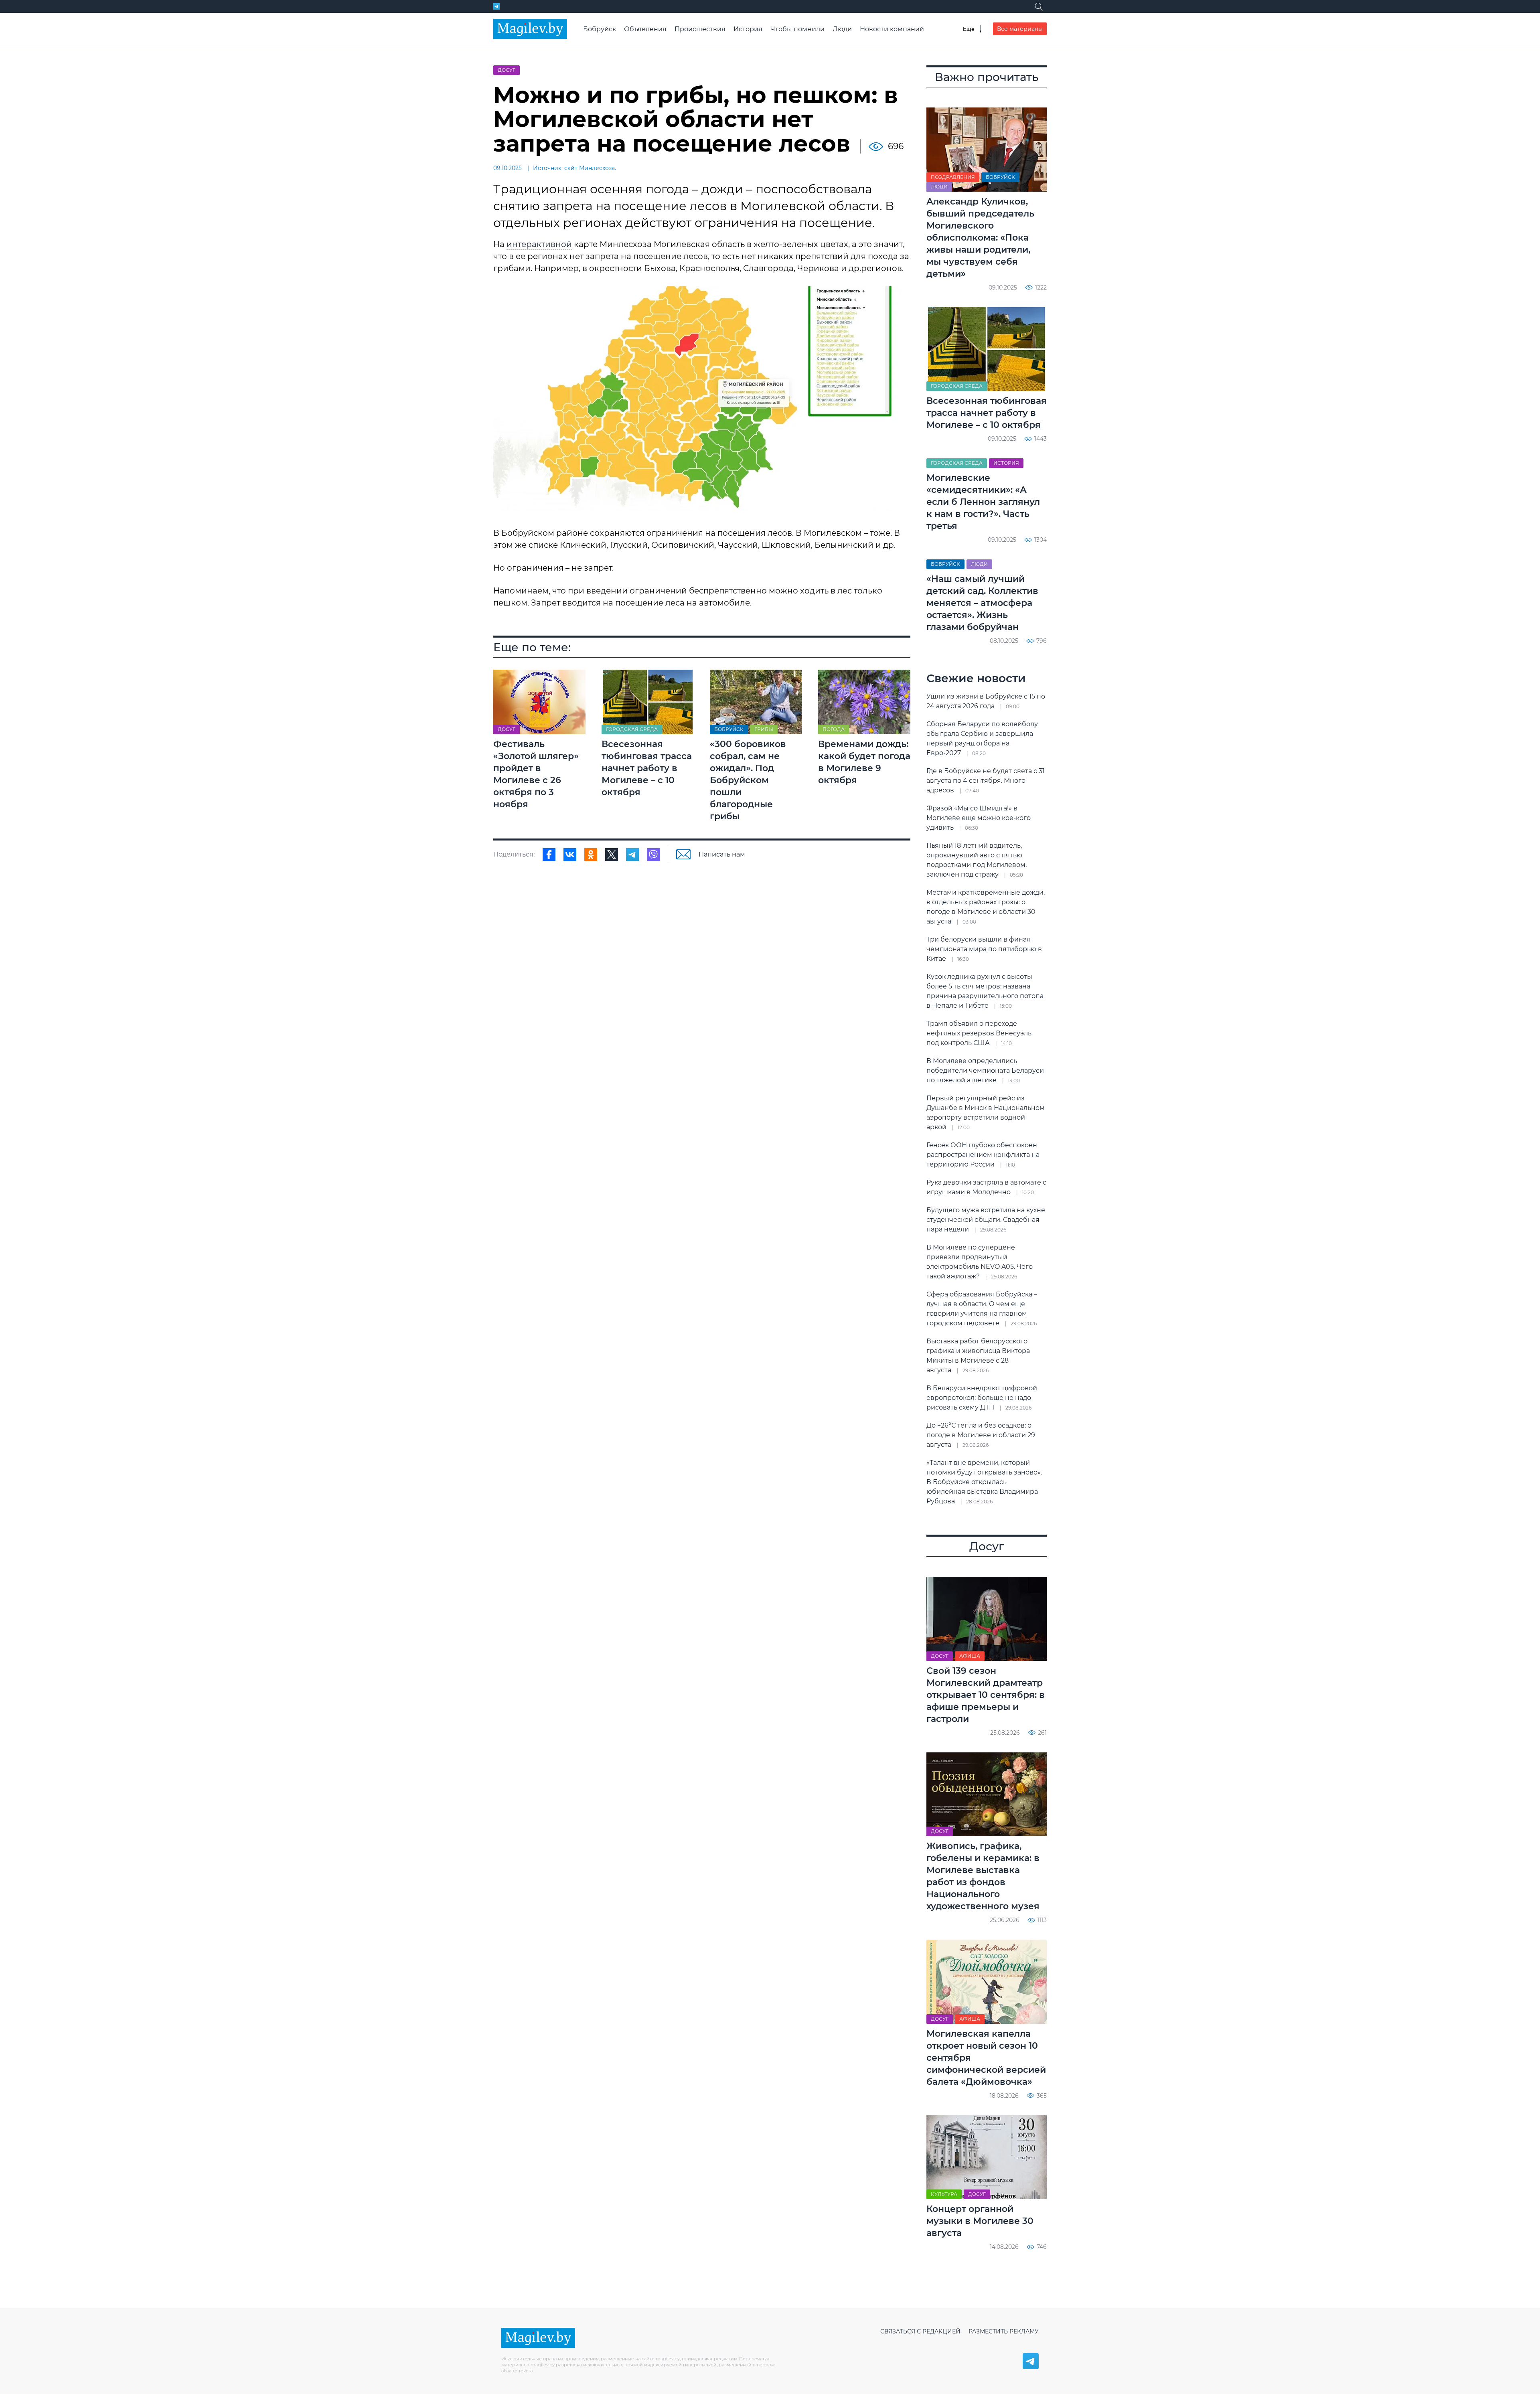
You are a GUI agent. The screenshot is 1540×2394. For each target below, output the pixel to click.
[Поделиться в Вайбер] (653, 855)
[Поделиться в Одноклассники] (591, 855)
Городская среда (632, 729)
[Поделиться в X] (612, 855)
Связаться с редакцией (920, 2331)
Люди (842, 29)
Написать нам (722, 854)
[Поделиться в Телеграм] (632, 855)
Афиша (970, 1656)
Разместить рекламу (1004, 2331)
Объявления (645, 29)
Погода (834, 729)
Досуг (507, 70)
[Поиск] (1039, 6)
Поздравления (953, 177)
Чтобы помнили (797, 29)
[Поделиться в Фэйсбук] (549, 855)
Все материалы (1020, 29)
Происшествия (700, 29)
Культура (944, 2194)
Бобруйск (600, 29)
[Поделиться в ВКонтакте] (570, 855)
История (748, 29)
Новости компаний (892, 29)
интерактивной (539, 244)
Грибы (764, 729)
